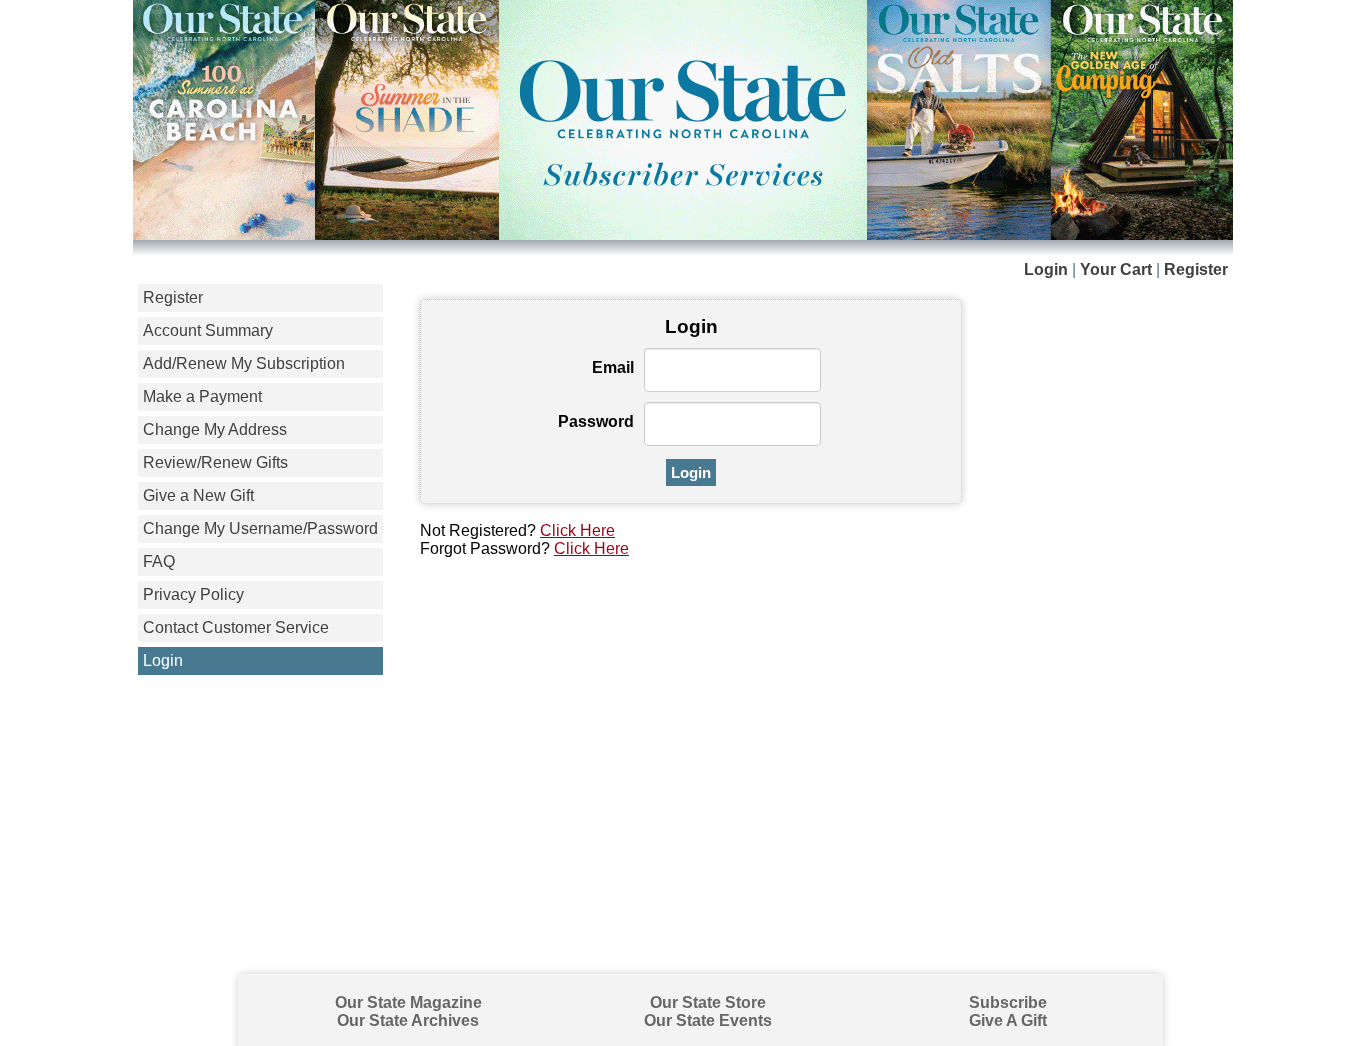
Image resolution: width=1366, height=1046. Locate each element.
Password (596, 421)
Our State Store (708, 1002)
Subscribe (1008, 1002)
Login (1046, 269)
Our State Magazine (408, 1002)
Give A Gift (1008, 1020)
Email (613, 367)
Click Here (577, 530)
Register (1196, 269)
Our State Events (708, 1020)
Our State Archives (408, 1020)
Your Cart (1116, 269)
